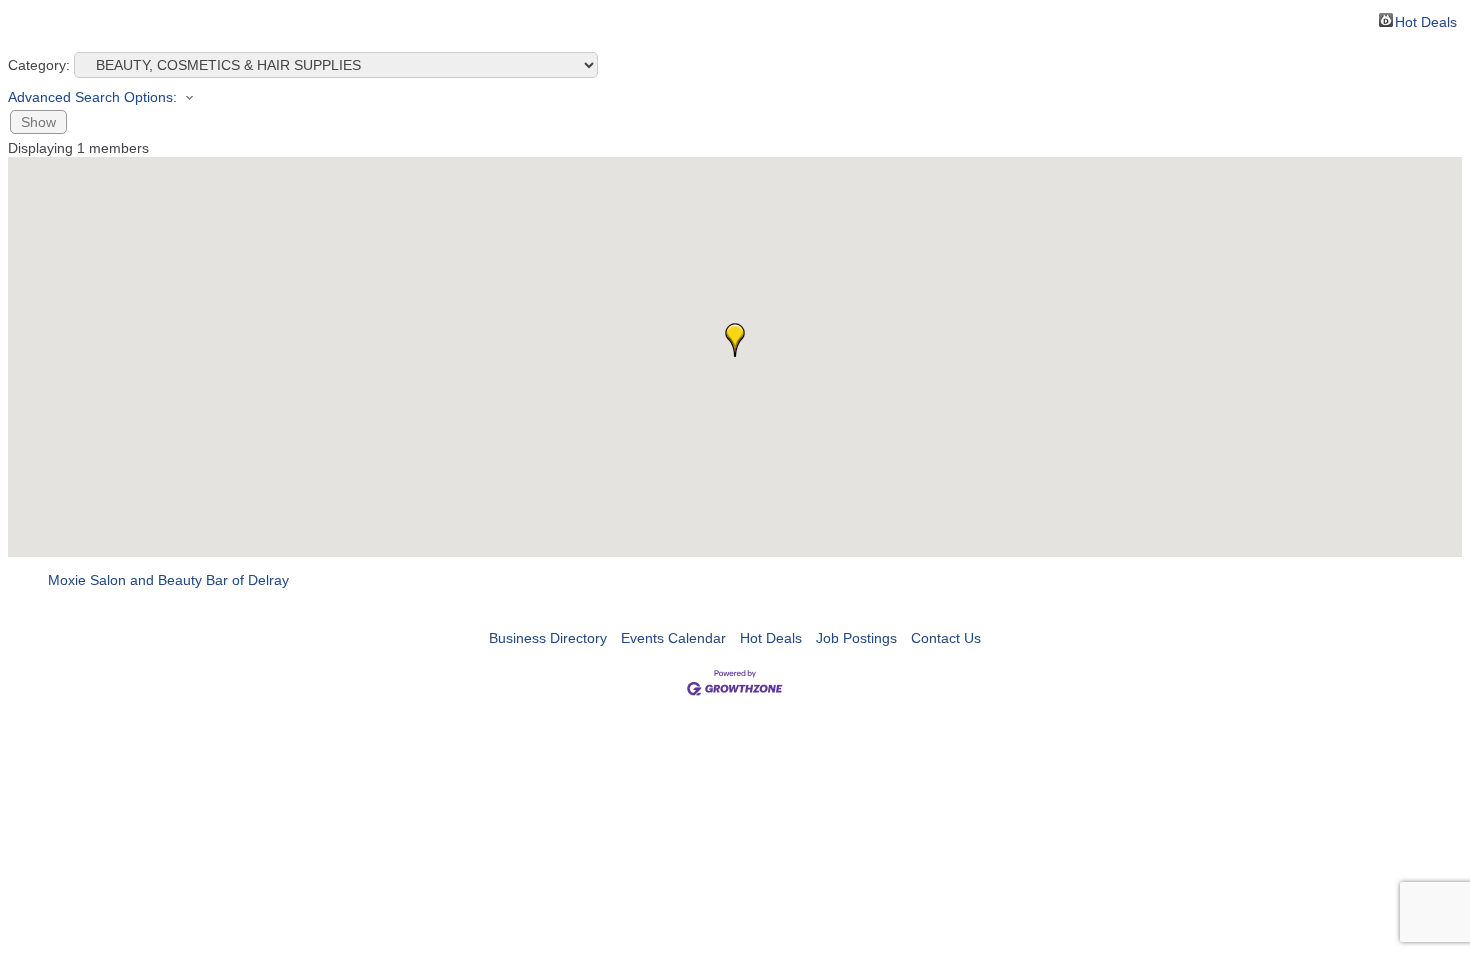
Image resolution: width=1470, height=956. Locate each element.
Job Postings (856, 638)
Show (38, 122)
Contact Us (946, 638)
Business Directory (548, 638)
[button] (735, 340)
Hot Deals (1426, 20)
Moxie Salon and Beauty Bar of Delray (168, 580)
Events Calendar (673, 638)
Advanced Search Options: (92, 97)
